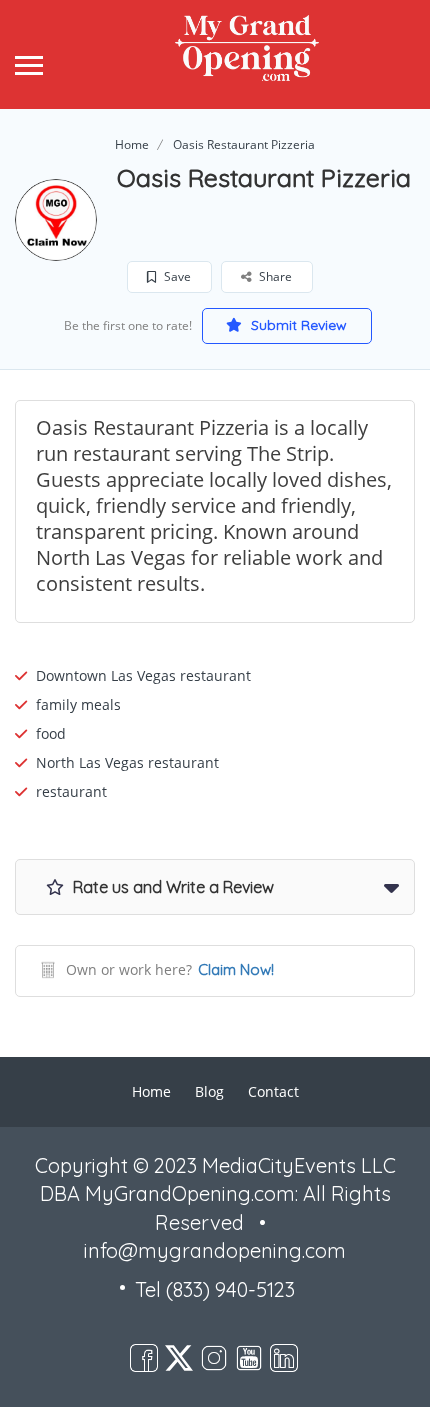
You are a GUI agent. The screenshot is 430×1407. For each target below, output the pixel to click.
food (51, 733)
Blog (209, 1091)
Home (132, 144)
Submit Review (297, 325)
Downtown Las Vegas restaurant (143, 675)
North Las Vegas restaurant (127, 762)
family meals (78, 704)
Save (176, 276)
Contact (273, 1091)
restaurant (71, 791)
